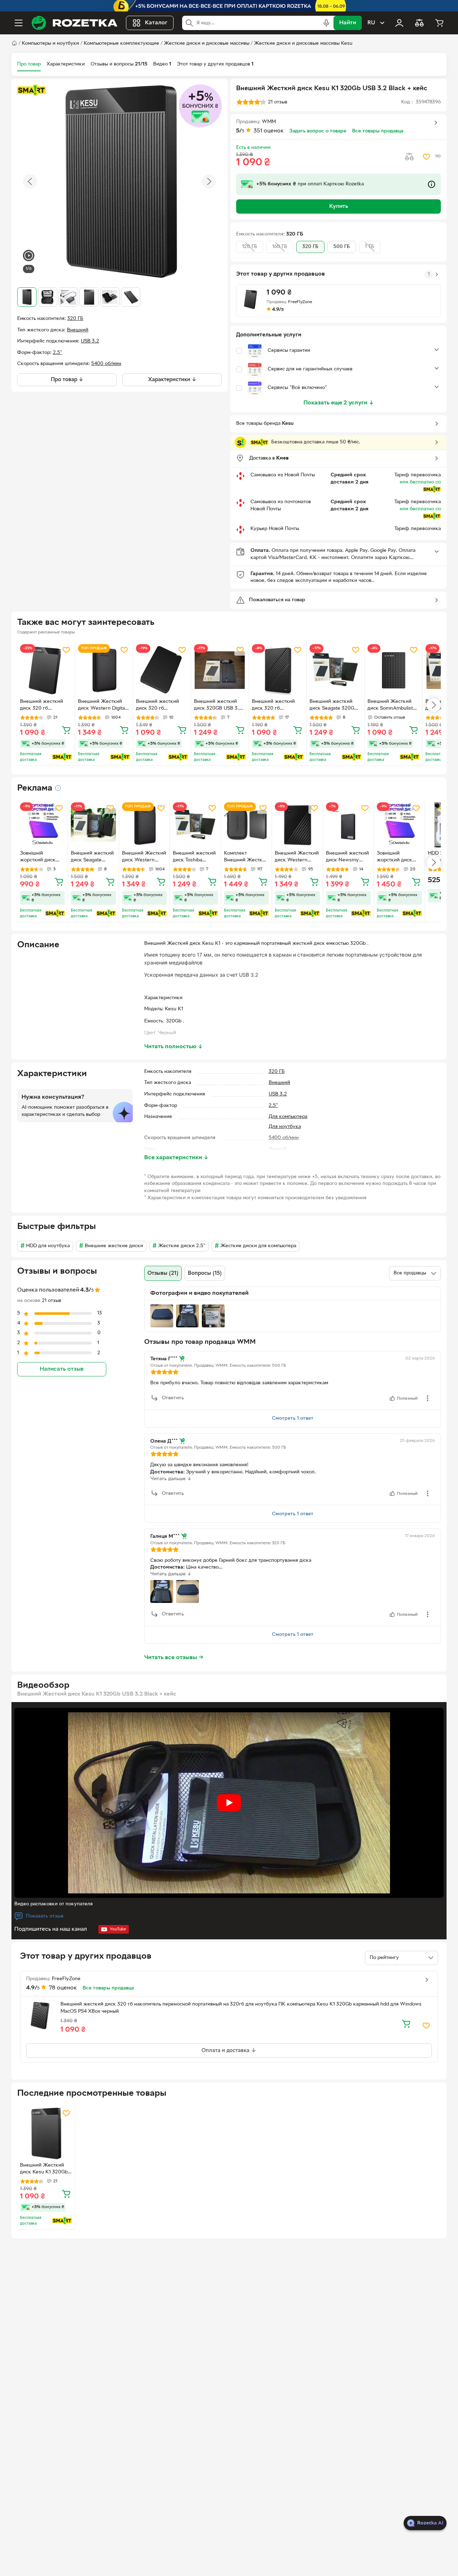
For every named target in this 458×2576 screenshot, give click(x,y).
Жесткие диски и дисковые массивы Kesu (303, 43)
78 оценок (63, 1988)
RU (371, 23)
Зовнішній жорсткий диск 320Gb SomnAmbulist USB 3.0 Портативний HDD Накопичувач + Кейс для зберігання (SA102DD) (42, 857)
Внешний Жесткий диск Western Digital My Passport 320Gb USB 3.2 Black (297, 857)
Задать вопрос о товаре (318, 131)
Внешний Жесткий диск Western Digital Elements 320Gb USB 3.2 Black (103, 706)
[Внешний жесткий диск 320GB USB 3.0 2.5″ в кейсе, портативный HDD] (220, 670)
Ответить (173, 1398)
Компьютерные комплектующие (121, 43)
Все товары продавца (378, 131)
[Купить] (66, 730)
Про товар (29, 64)
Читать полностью (174, 1047)
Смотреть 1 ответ (293, 1418)
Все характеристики (176, 1158)
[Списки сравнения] (419, 23)
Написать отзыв (62, 1370)
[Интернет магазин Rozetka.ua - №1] (74, 23)
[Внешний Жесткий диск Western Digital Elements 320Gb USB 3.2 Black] (104, 670)
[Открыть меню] (19, 23)
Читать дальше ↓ (171, 1479)
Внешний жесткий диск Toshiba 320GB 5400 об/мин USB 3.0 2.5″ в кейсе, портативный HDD (195, 857)
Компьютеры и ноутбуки (50, 43)
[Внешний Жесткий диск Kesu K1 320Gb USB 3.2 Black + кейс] (46, 2133)
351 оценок (269, 131)
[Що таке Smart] (31, 90)
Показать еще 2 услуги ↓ (339, 403)
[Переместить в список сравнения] (409, 157)
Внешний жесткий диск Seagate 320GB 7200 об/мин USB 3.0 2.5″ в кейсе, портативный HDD (334, 706)
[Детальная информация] (58, 788)
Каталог (156, 23)
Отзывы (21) (163, 1273)
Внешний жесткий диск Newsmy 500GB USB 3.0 (347, 857)
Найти (348, 23)
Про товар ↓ (67, 380)
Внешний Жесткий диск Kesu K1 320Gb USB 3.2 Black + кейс (44, 2169)
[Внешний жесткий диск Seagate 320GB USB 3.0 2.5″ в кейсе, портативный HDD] (93, 825)
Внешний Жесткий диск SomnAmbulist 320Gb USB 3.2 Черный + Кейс (390, 706)
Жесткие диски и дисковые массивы (207, 43)
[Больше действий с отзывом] (428, 1398)
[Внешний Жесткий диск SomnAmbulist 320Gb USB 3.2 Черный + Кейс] (393, 670)
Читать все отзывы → (174, 1658)
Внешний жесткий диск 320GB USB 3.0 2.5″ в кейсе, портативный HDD (218, 706)
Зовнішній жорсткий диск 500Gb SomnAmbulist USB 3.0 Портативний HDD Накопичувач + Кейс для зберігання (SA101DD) (399, 857)
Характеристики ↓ (172, 380)
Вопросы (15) (205, 1273)
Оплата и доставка (226, 2051)
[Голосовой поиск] (326, 23)
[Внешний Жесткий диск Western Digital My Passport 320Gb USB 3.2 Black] (297, 825)
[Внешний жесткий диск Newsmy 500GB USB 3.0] (348, 825)
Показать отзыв (45, 1916)
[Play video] (229, 1803)
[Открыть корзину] (439, 23)
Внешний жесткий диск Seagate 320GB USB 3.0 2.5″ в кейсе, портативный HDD (92, 857)
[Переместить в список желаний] (427, 157)
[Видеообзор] (29, 256)
